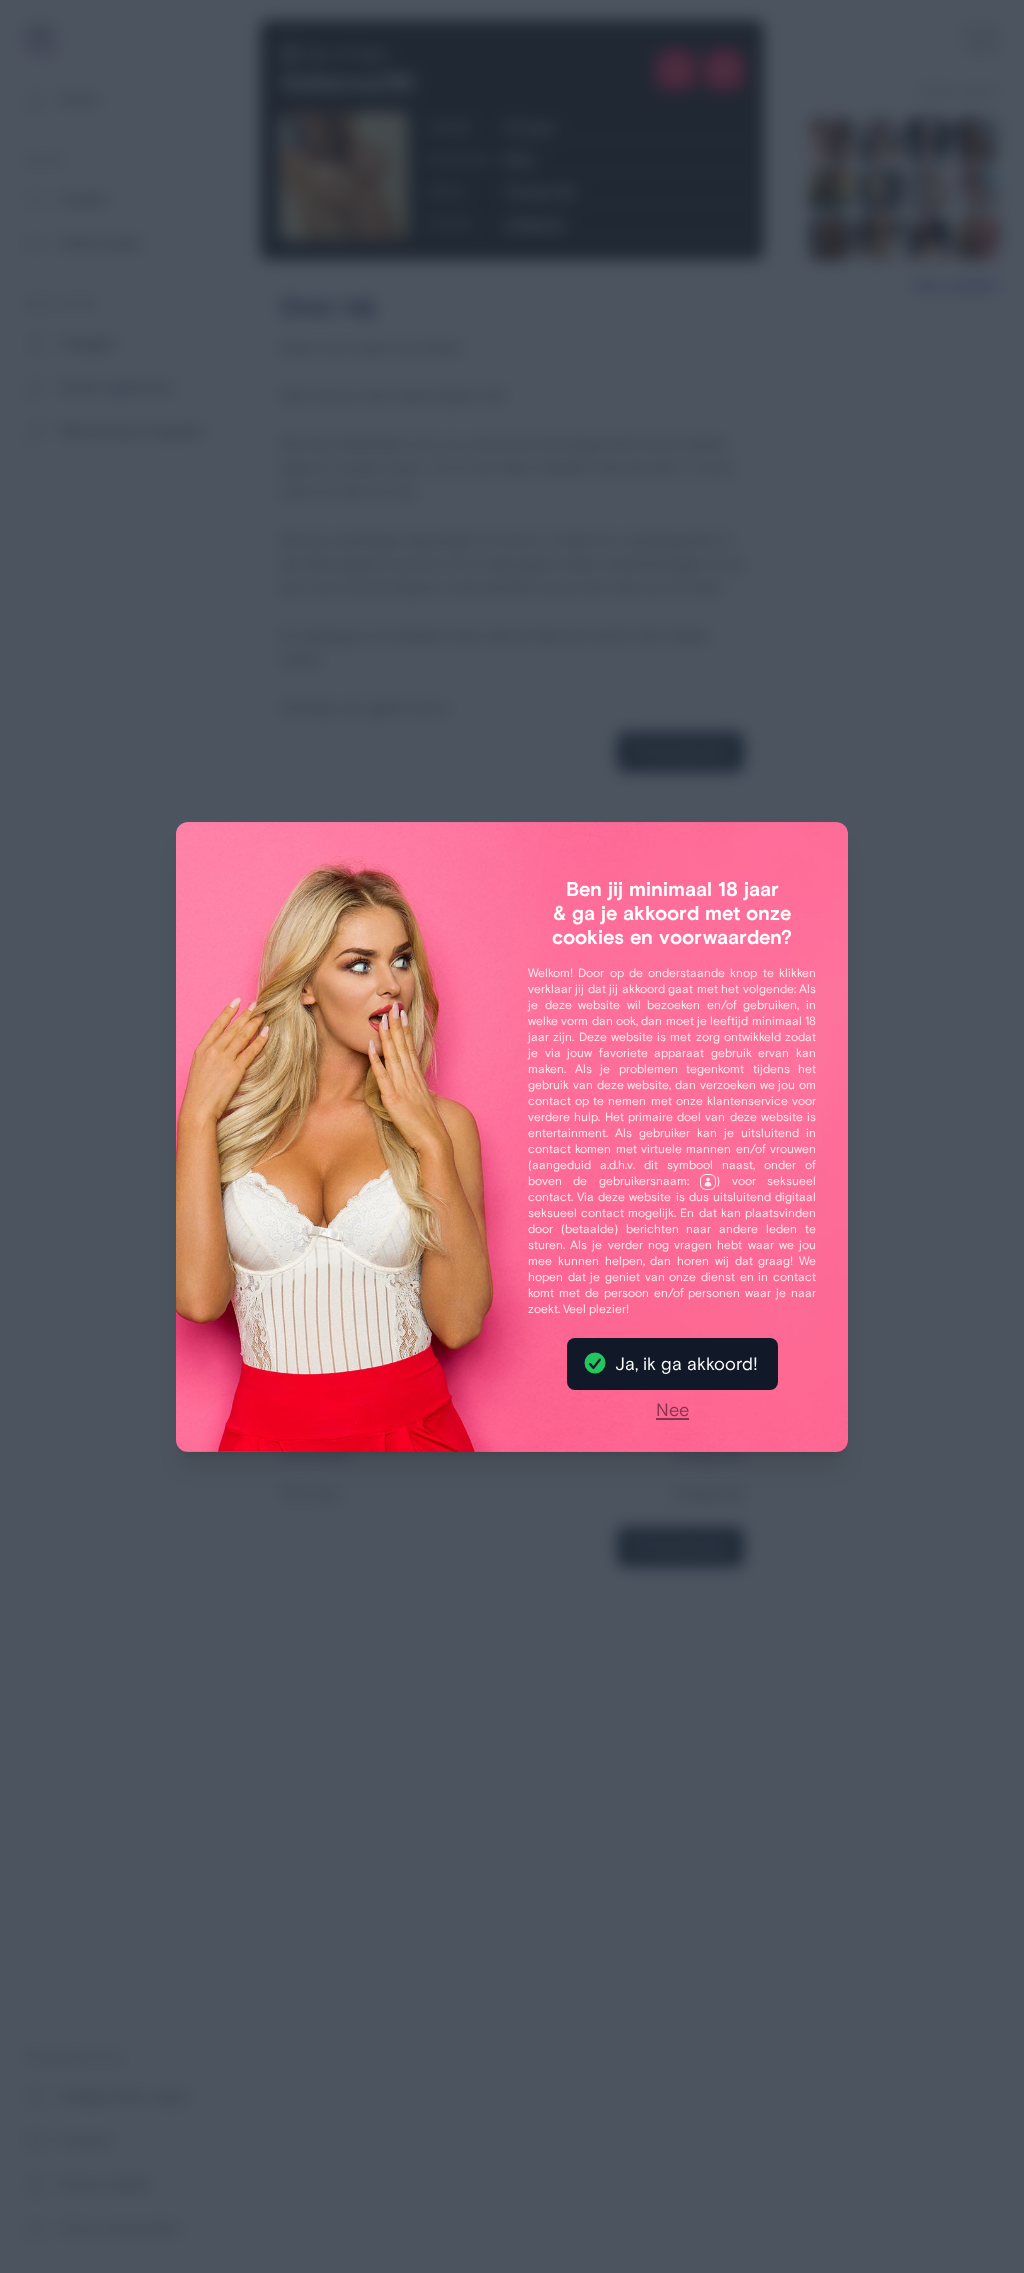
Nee (672, 1411)
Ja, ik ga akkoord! (686, 1364)
